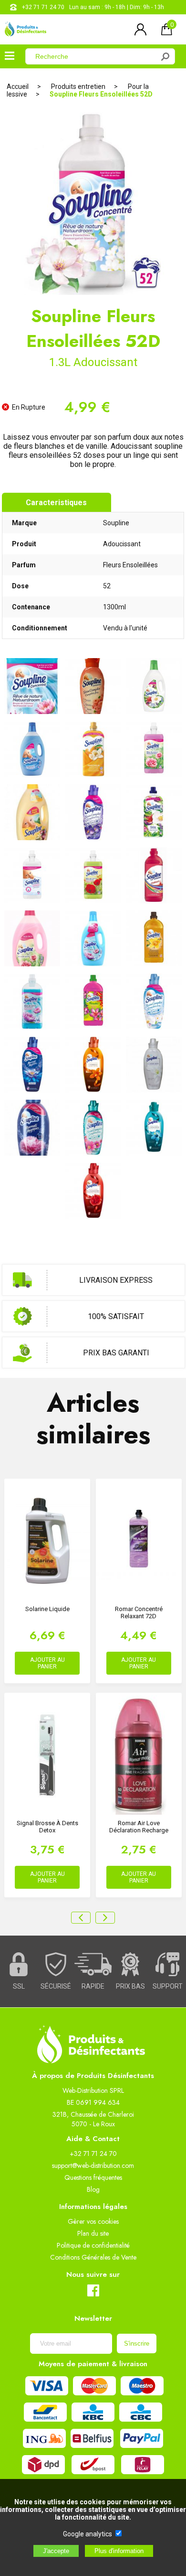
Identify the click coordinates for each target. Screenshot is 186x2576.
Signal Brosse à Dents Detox (47, 1827)
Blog (93, 2189)
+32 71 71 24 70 (43, 7)
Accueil (18, 87)
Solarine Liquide (47, 1609)
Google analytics (88, 2534)
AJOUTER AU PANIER (47, 1663)
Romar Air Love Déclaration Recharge (139, 1827)
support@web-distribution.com (93, 2165)
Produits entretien (78, 87)
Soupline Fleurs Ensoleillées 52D (101, 94)
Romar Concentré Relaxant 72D (139, 1613)
